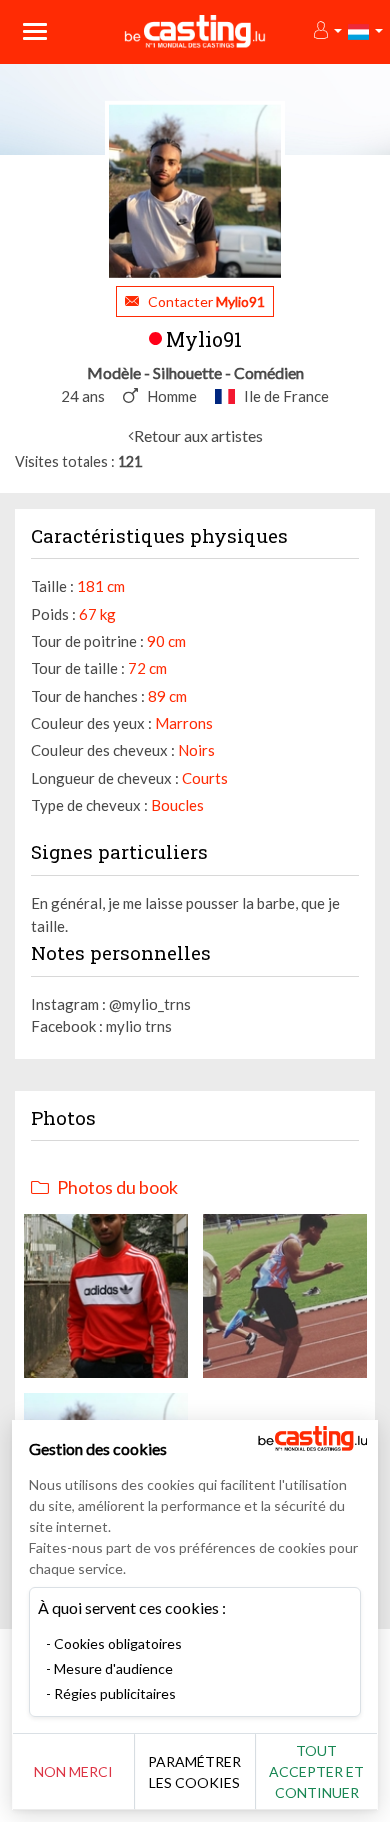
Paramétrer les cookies (194, 1772)
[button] (326, 31)
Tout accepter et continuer (316, 1771)
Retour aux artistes (198, 435)
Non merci (73, 1771)
